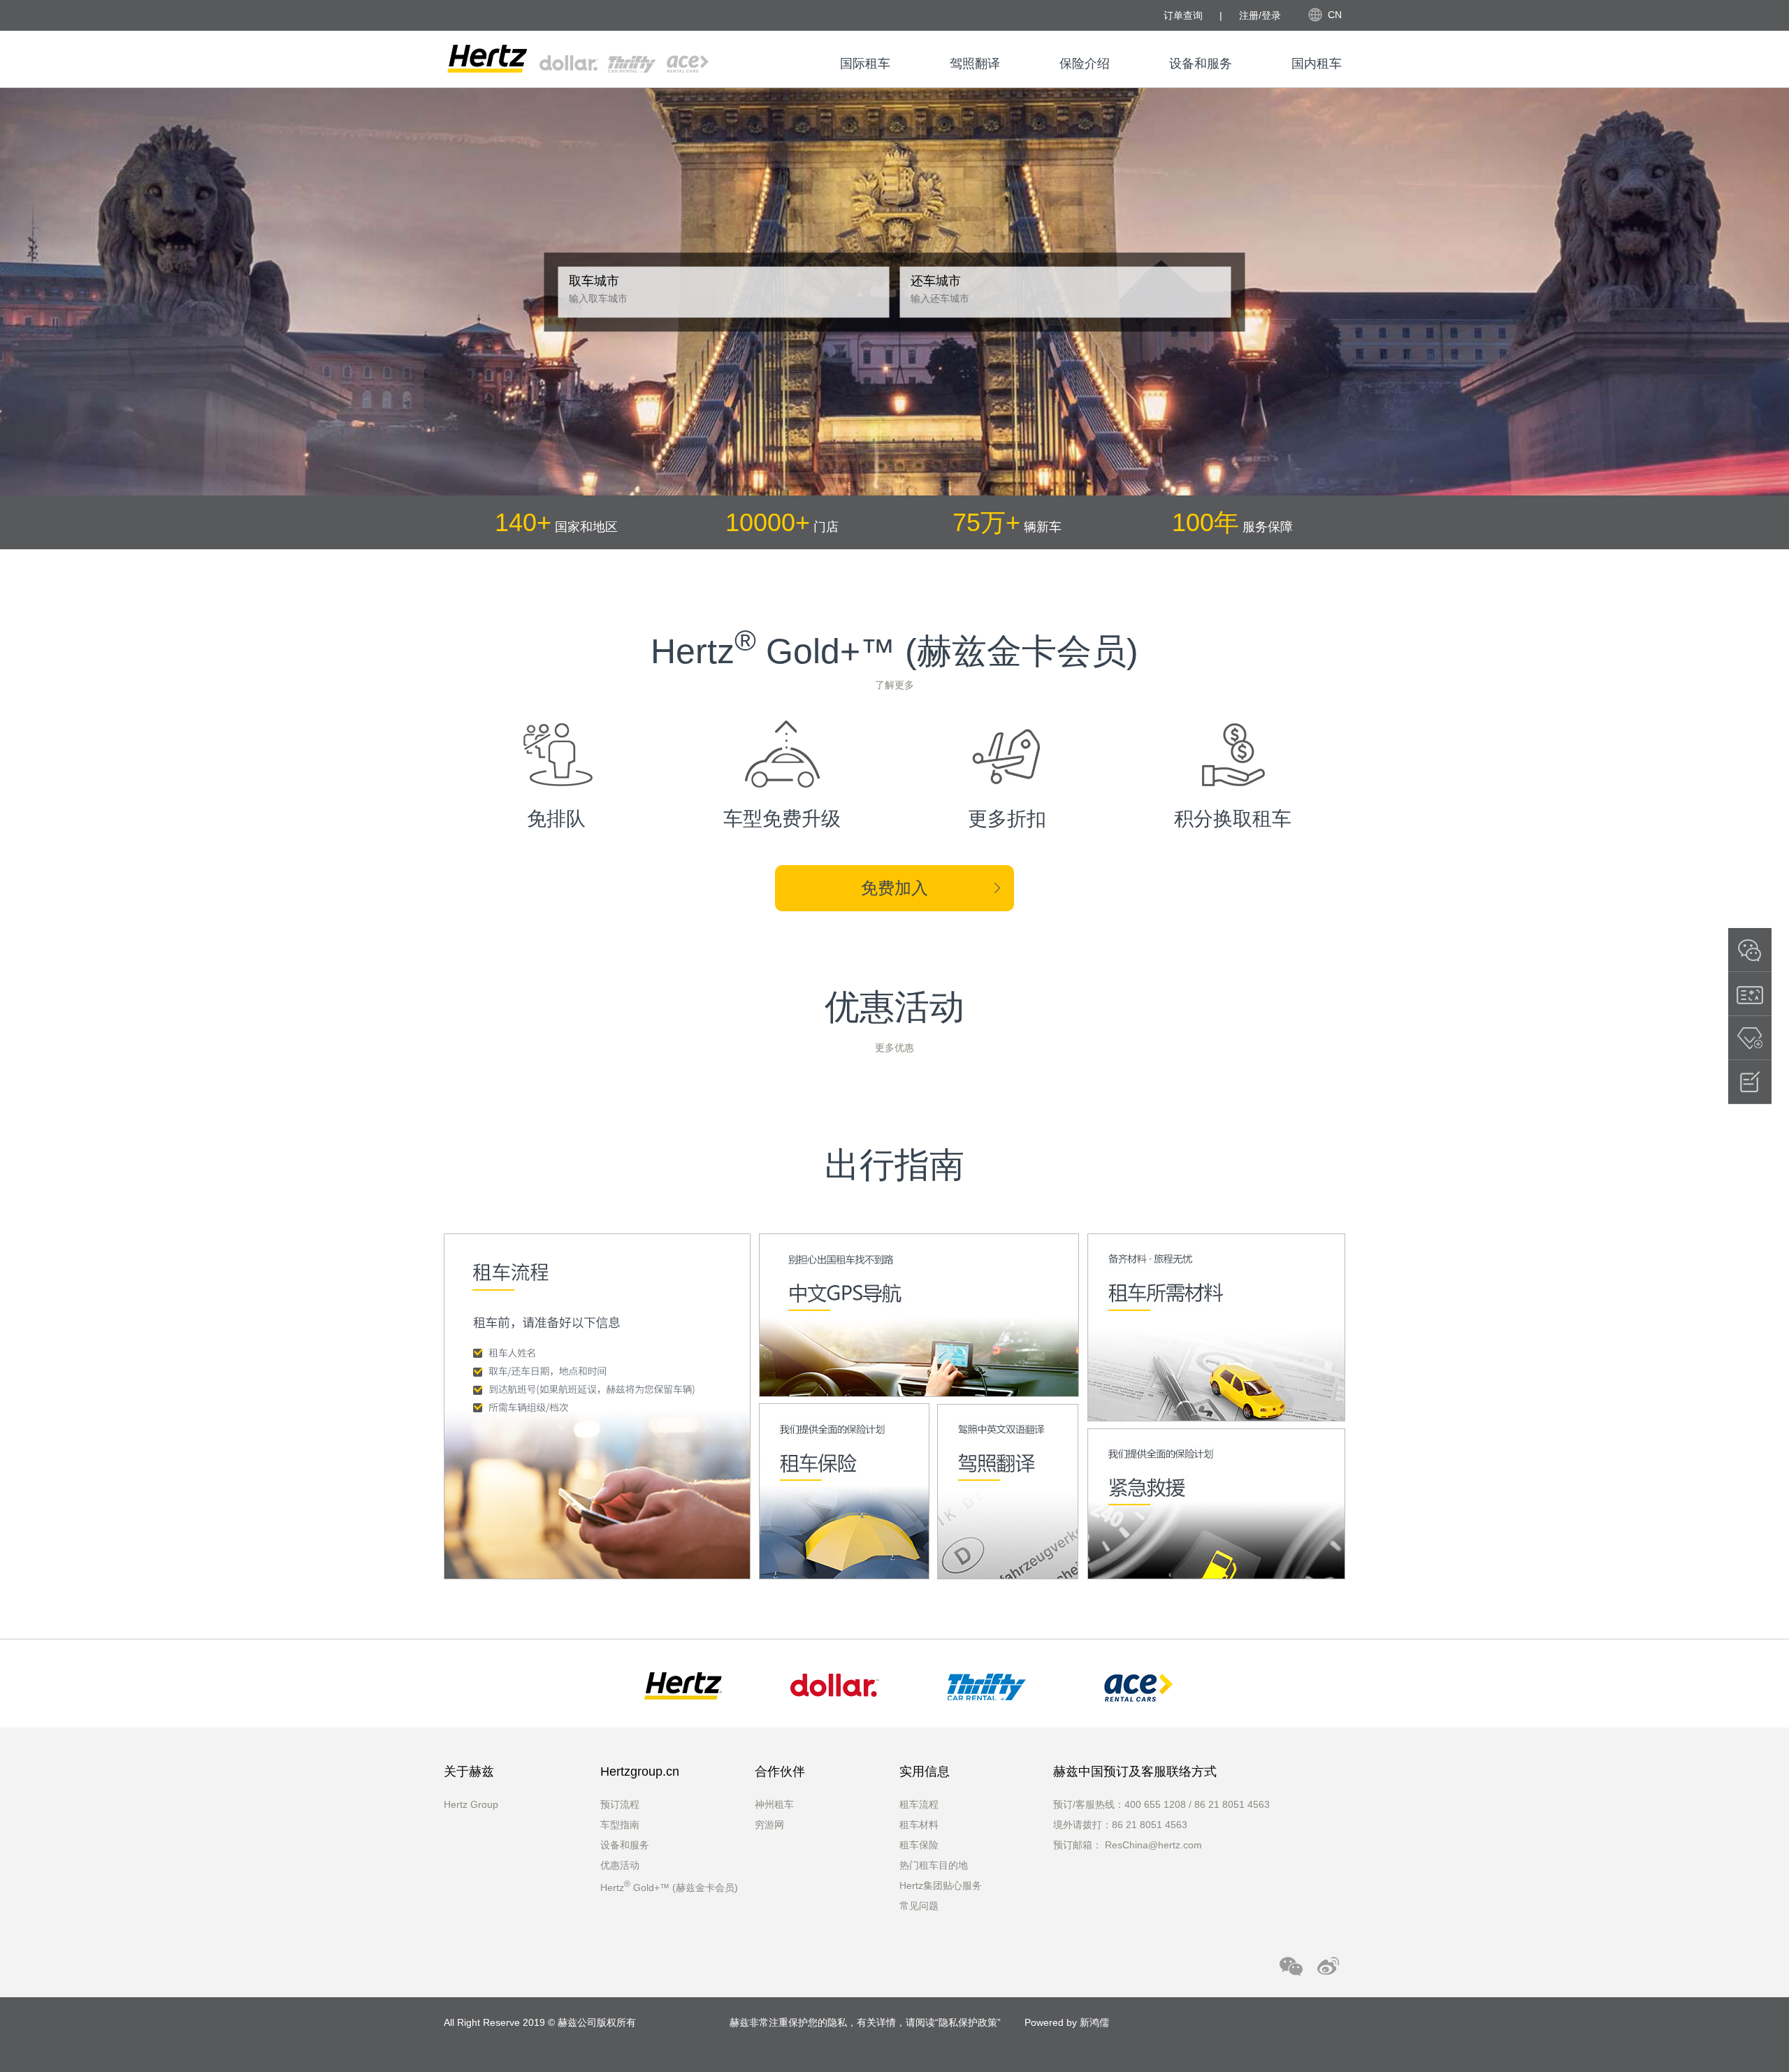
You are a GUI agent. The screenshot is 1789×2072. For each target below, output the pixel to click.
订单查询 (1183, 15)
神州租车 (774, 1804)
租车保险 (919, 1845)
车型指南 (620, 1825)
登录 (1271, 15)
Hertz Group (471, 1804)
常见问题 (919, 1906)
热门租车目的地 (934, 1865)
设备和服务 (1201, 64)
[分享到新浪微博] (1328, 1965)
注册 (1249, 15)
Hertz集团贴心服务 (941, 1885)
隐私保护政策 (968, 2022)
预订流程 (620, 1804)
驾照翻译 (975, 64)
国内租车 (1317, 64)
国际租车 (865, 64)
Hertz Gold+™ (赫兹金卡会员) (669, 1888)
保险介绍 (1085, 64)
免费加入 (894, 888)
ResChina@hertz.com (1153, 1845)
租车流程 (919, 1804)
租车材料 (919, 1825)
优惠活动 (620, 1865)
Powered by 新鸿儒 (1067, 2022)
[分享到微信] (1291, 1965)
